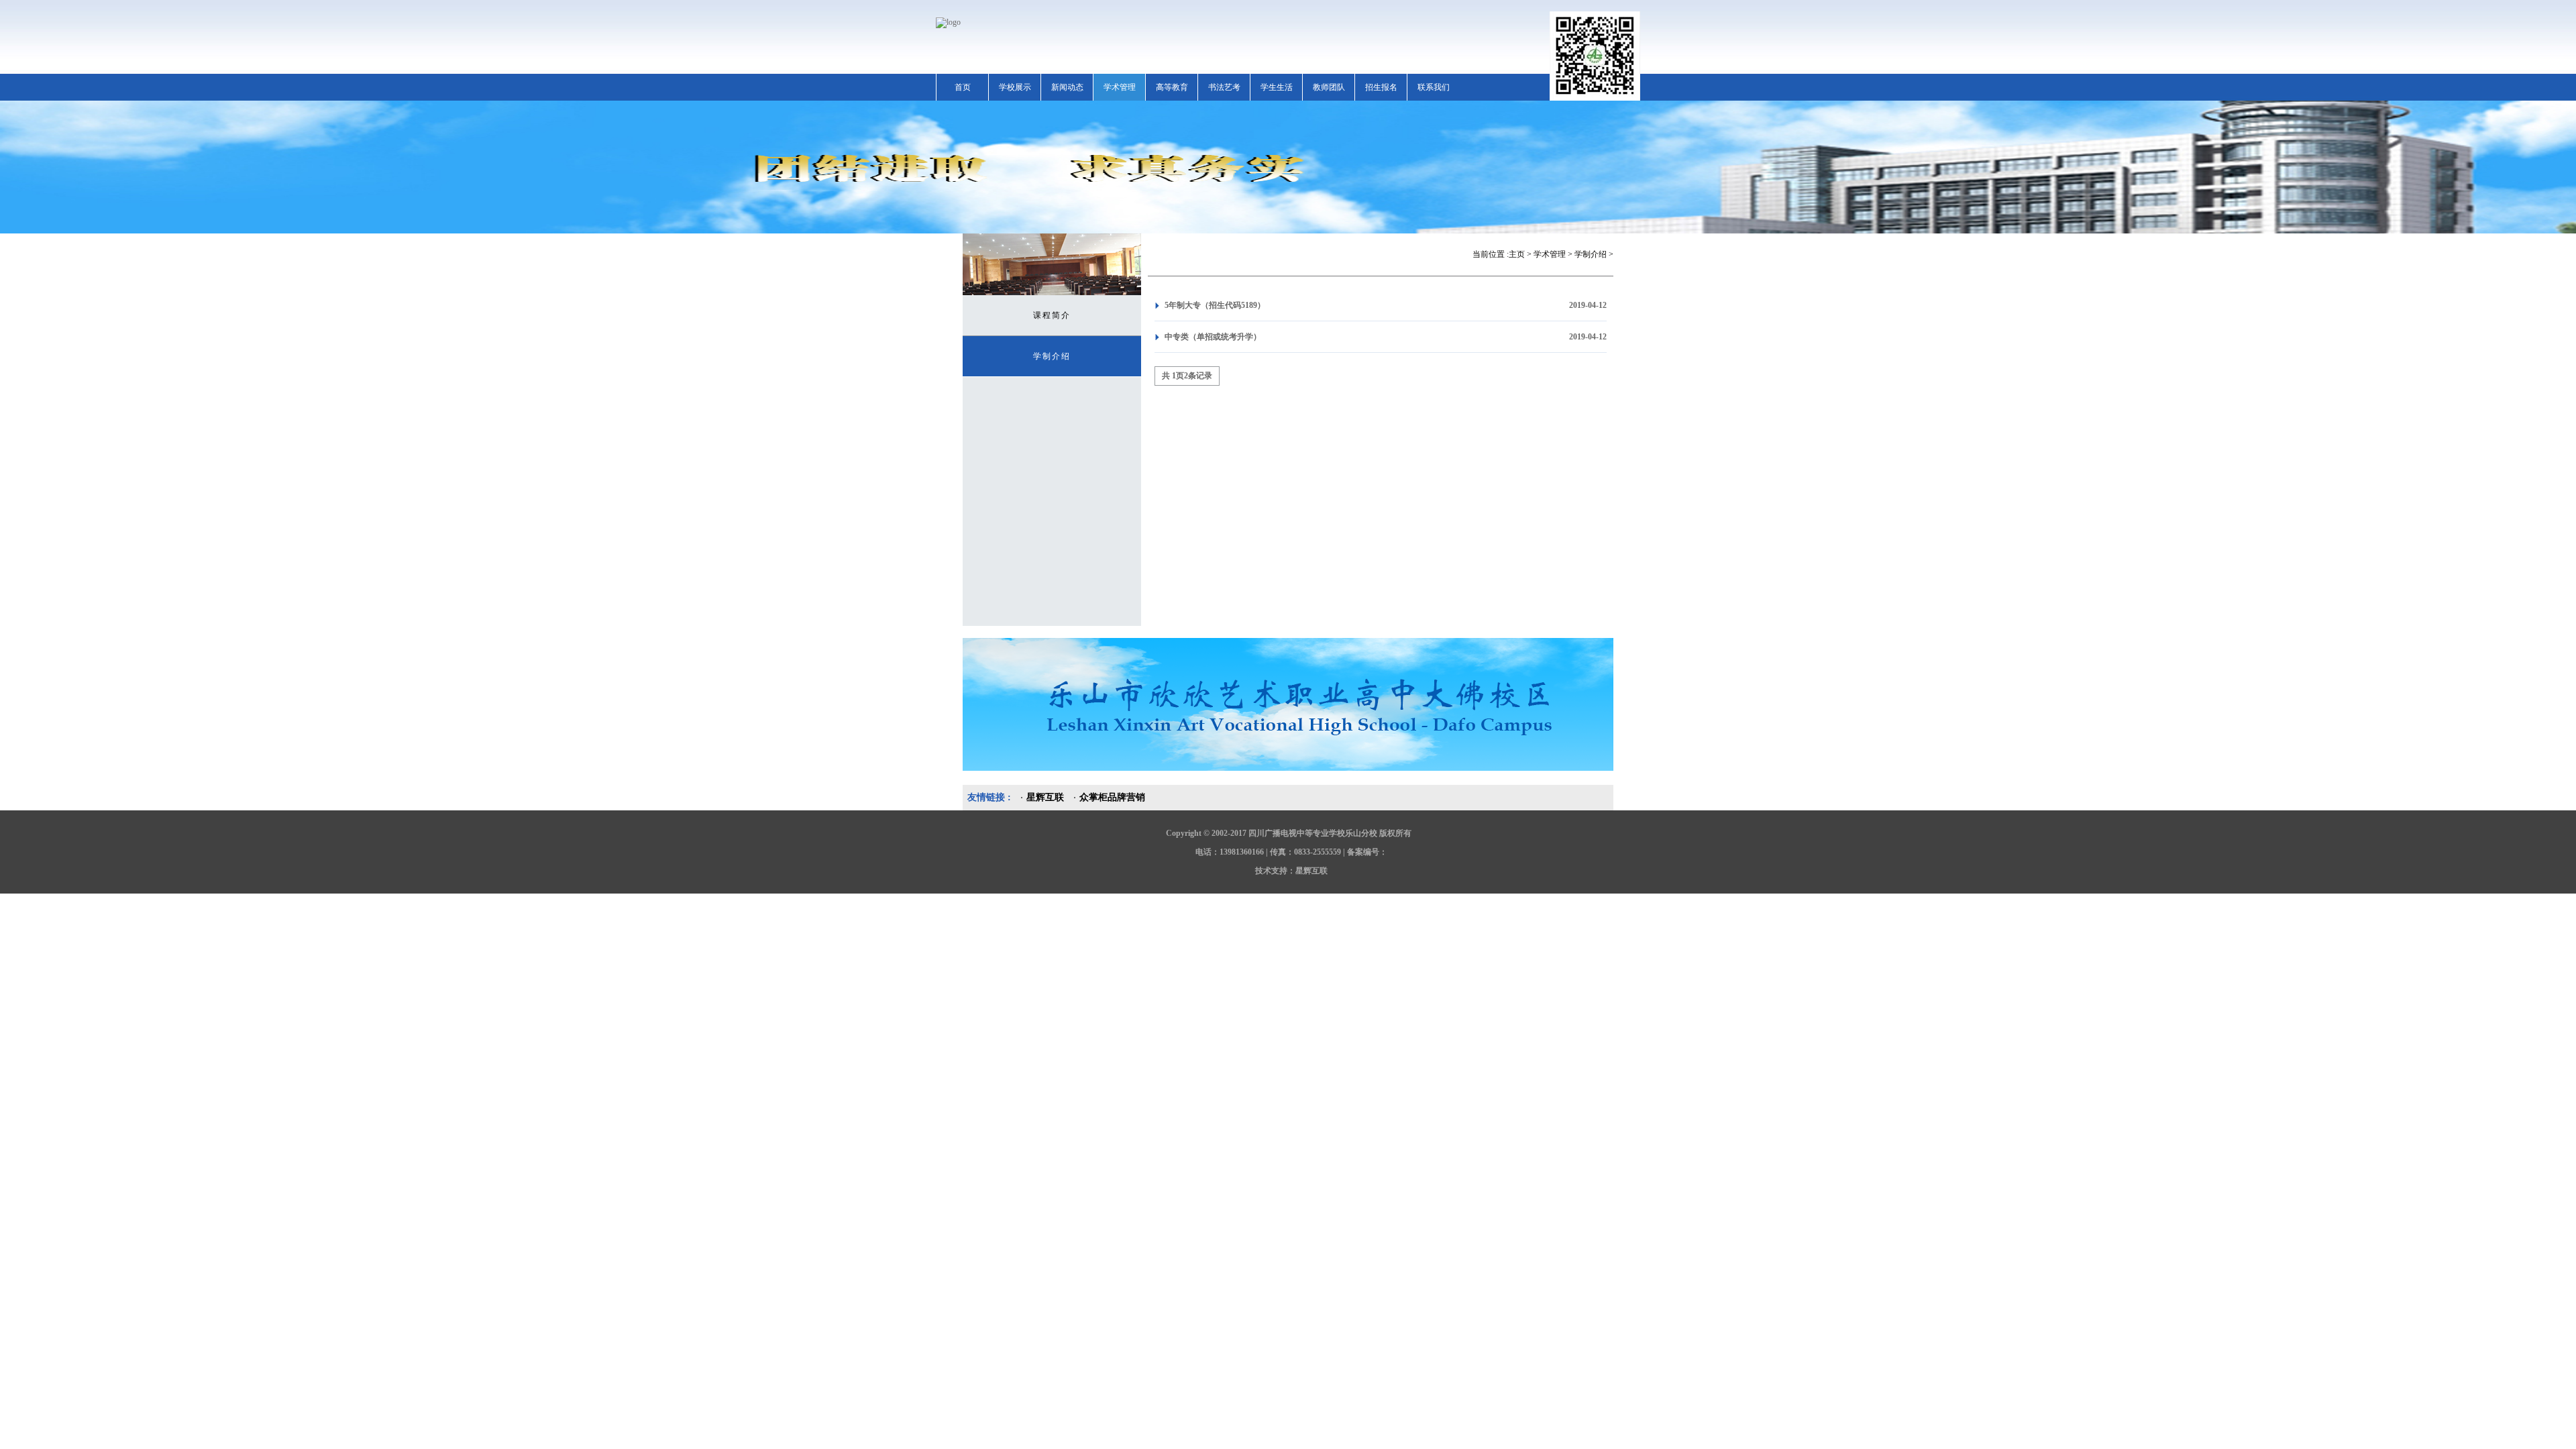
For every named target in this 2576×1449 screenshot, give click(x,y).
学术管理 (1120, 87)
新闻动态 (1067, 87)
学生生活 (1277, 87)
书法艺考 (1224, 87)
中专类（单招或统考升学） (1213, 337)
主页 (1517, 254)
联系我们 (1434, 87)
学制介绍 (1052, 356)
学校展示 (1015, 87)
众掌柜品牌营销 (1112, 797)
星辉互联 (1045, 797)
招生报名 (1381, 87)
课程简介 (1052, 315)
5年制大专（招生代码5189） (1215, 305)
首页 (963, 87)
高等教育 (1172, 87)
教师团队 (1329, 87)
